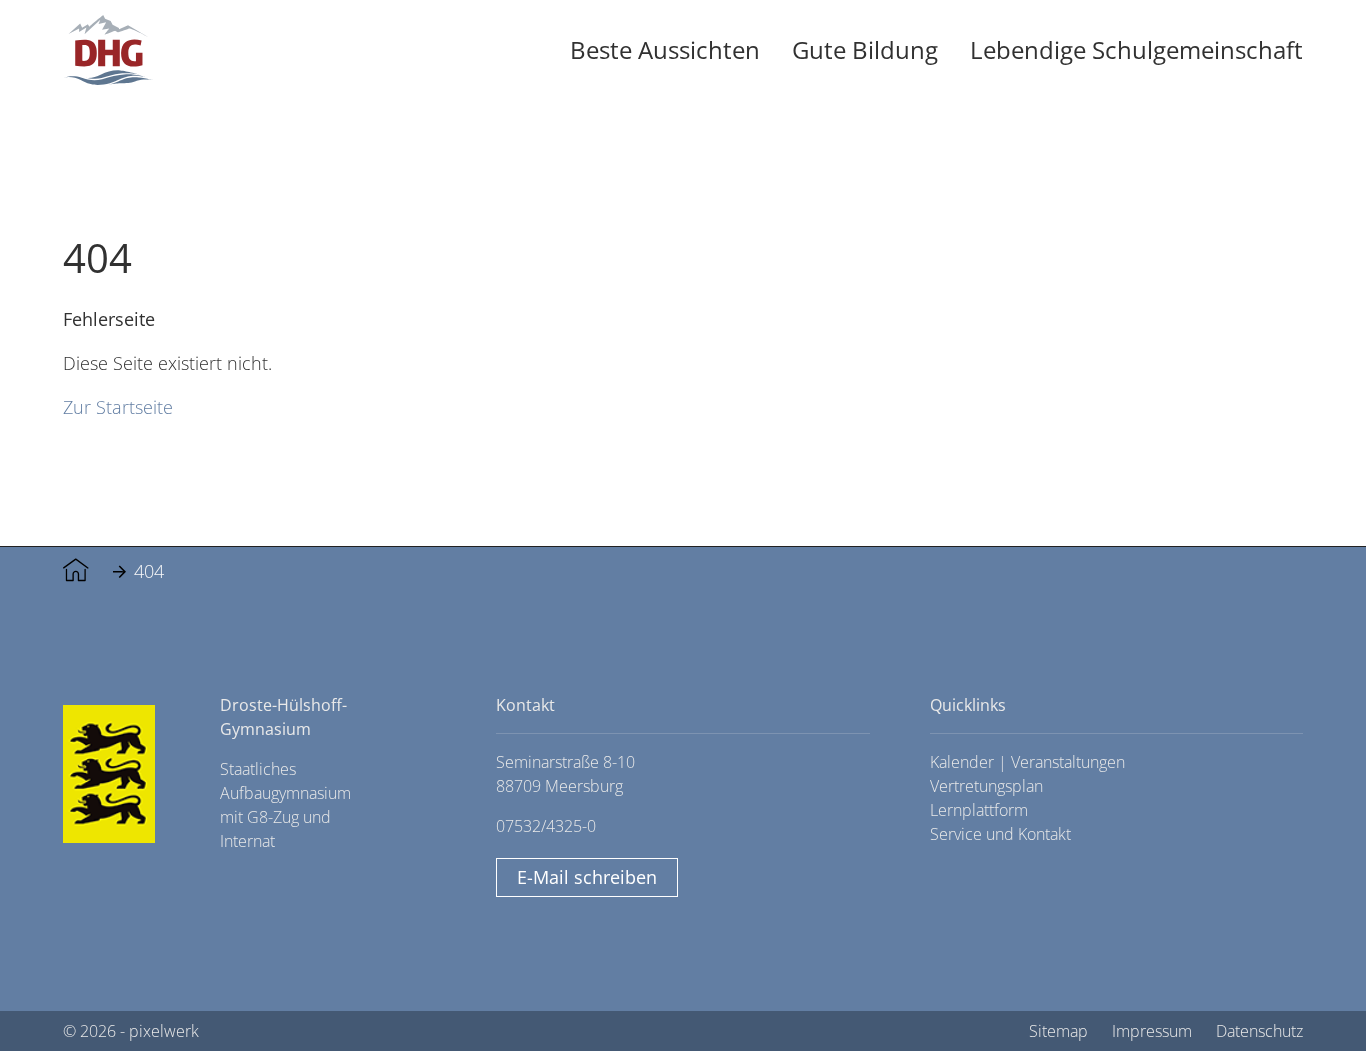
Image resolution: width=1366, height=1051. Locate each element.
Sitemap (1058, 1031)
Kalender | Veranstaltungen (1027, 762)
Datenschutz (1259, 1031)
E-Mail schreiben (587, 877)
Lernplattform (979, 810)
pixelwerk (164, 1031)
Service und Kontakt (1000, 834)
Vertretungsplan (986, 786)
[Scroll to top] (1306, 991)
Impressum (1152, 1031)
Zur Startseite (118, 406)
